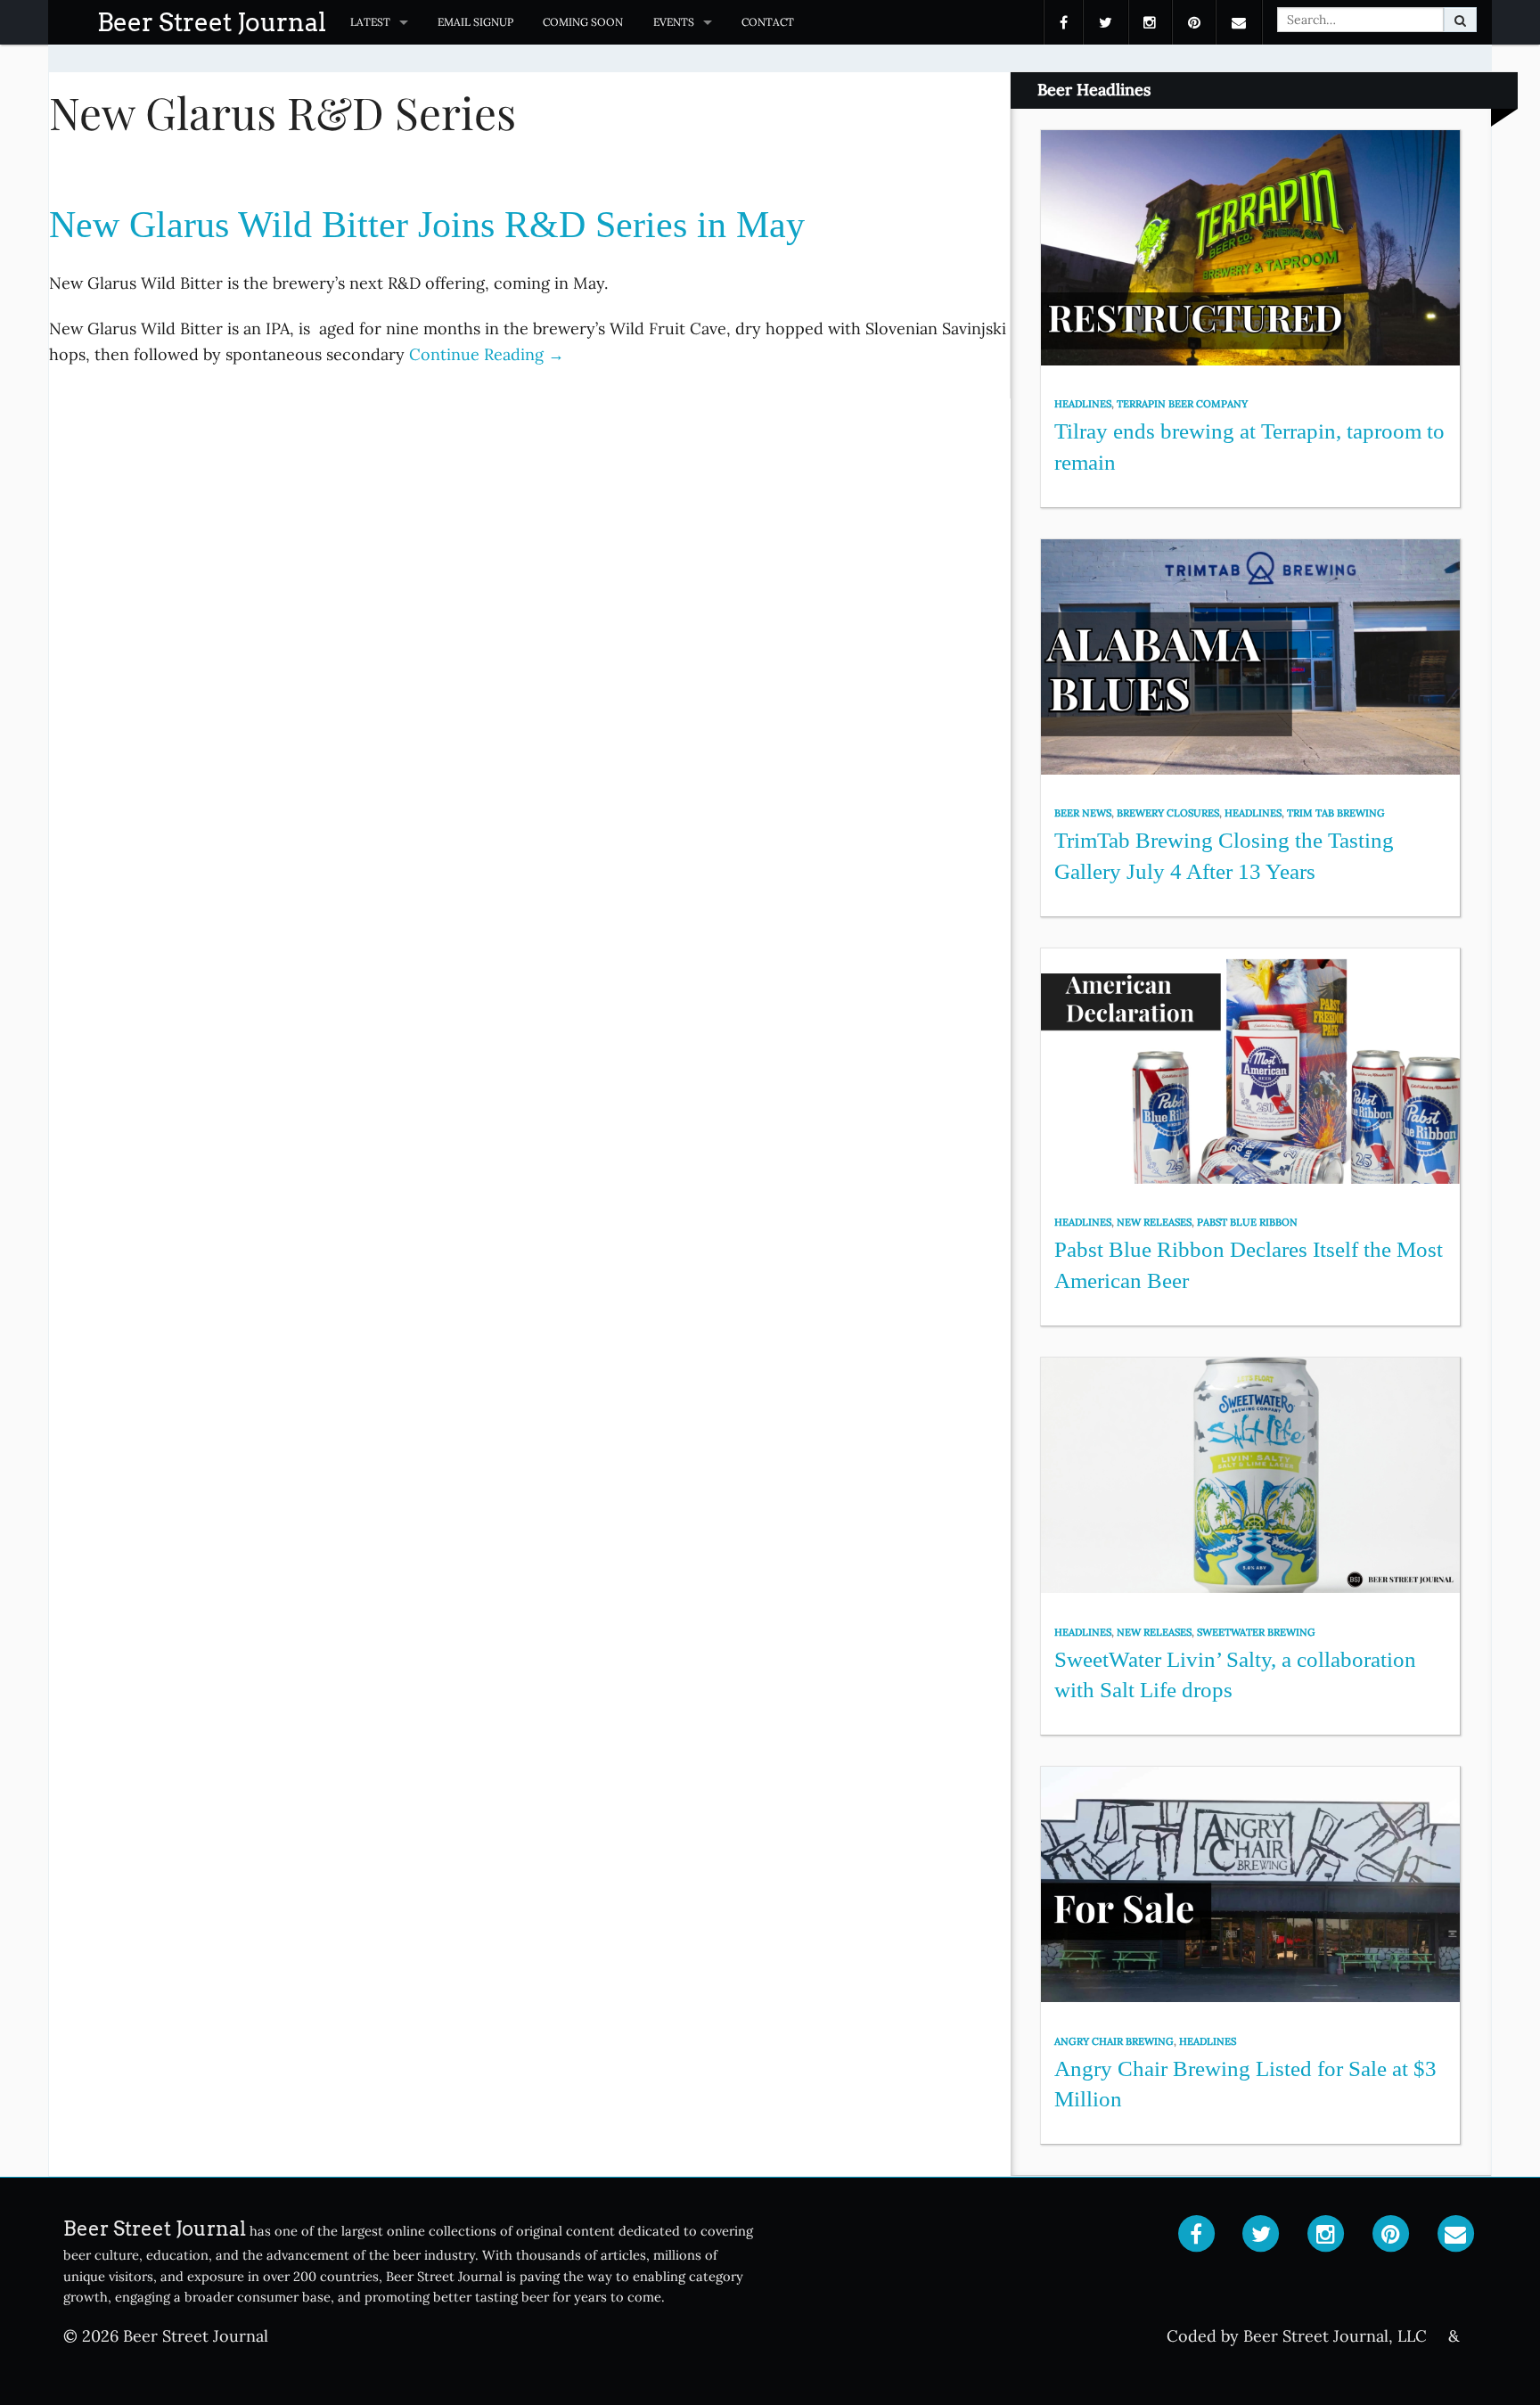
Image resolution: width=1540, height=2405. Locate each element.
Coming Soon (583, 22)
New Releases (1154, 1222)
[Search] (1460, 20)
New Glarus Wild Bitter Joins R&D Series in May (427, 225)
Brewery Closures (1168, 813)
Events (674, 22)
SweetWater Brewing (1256, 1632)
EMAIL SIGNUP (475, 22)
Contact (768, 22)
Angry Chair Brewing (1114, 2041)
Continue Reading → (487, 354)
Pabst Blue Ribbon (1247, 1222)
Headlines (1083, 404)
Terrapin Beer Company (1182, 404)
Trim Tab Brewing (1336, 813)
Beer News (1083, 813)
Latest (370, 22)
